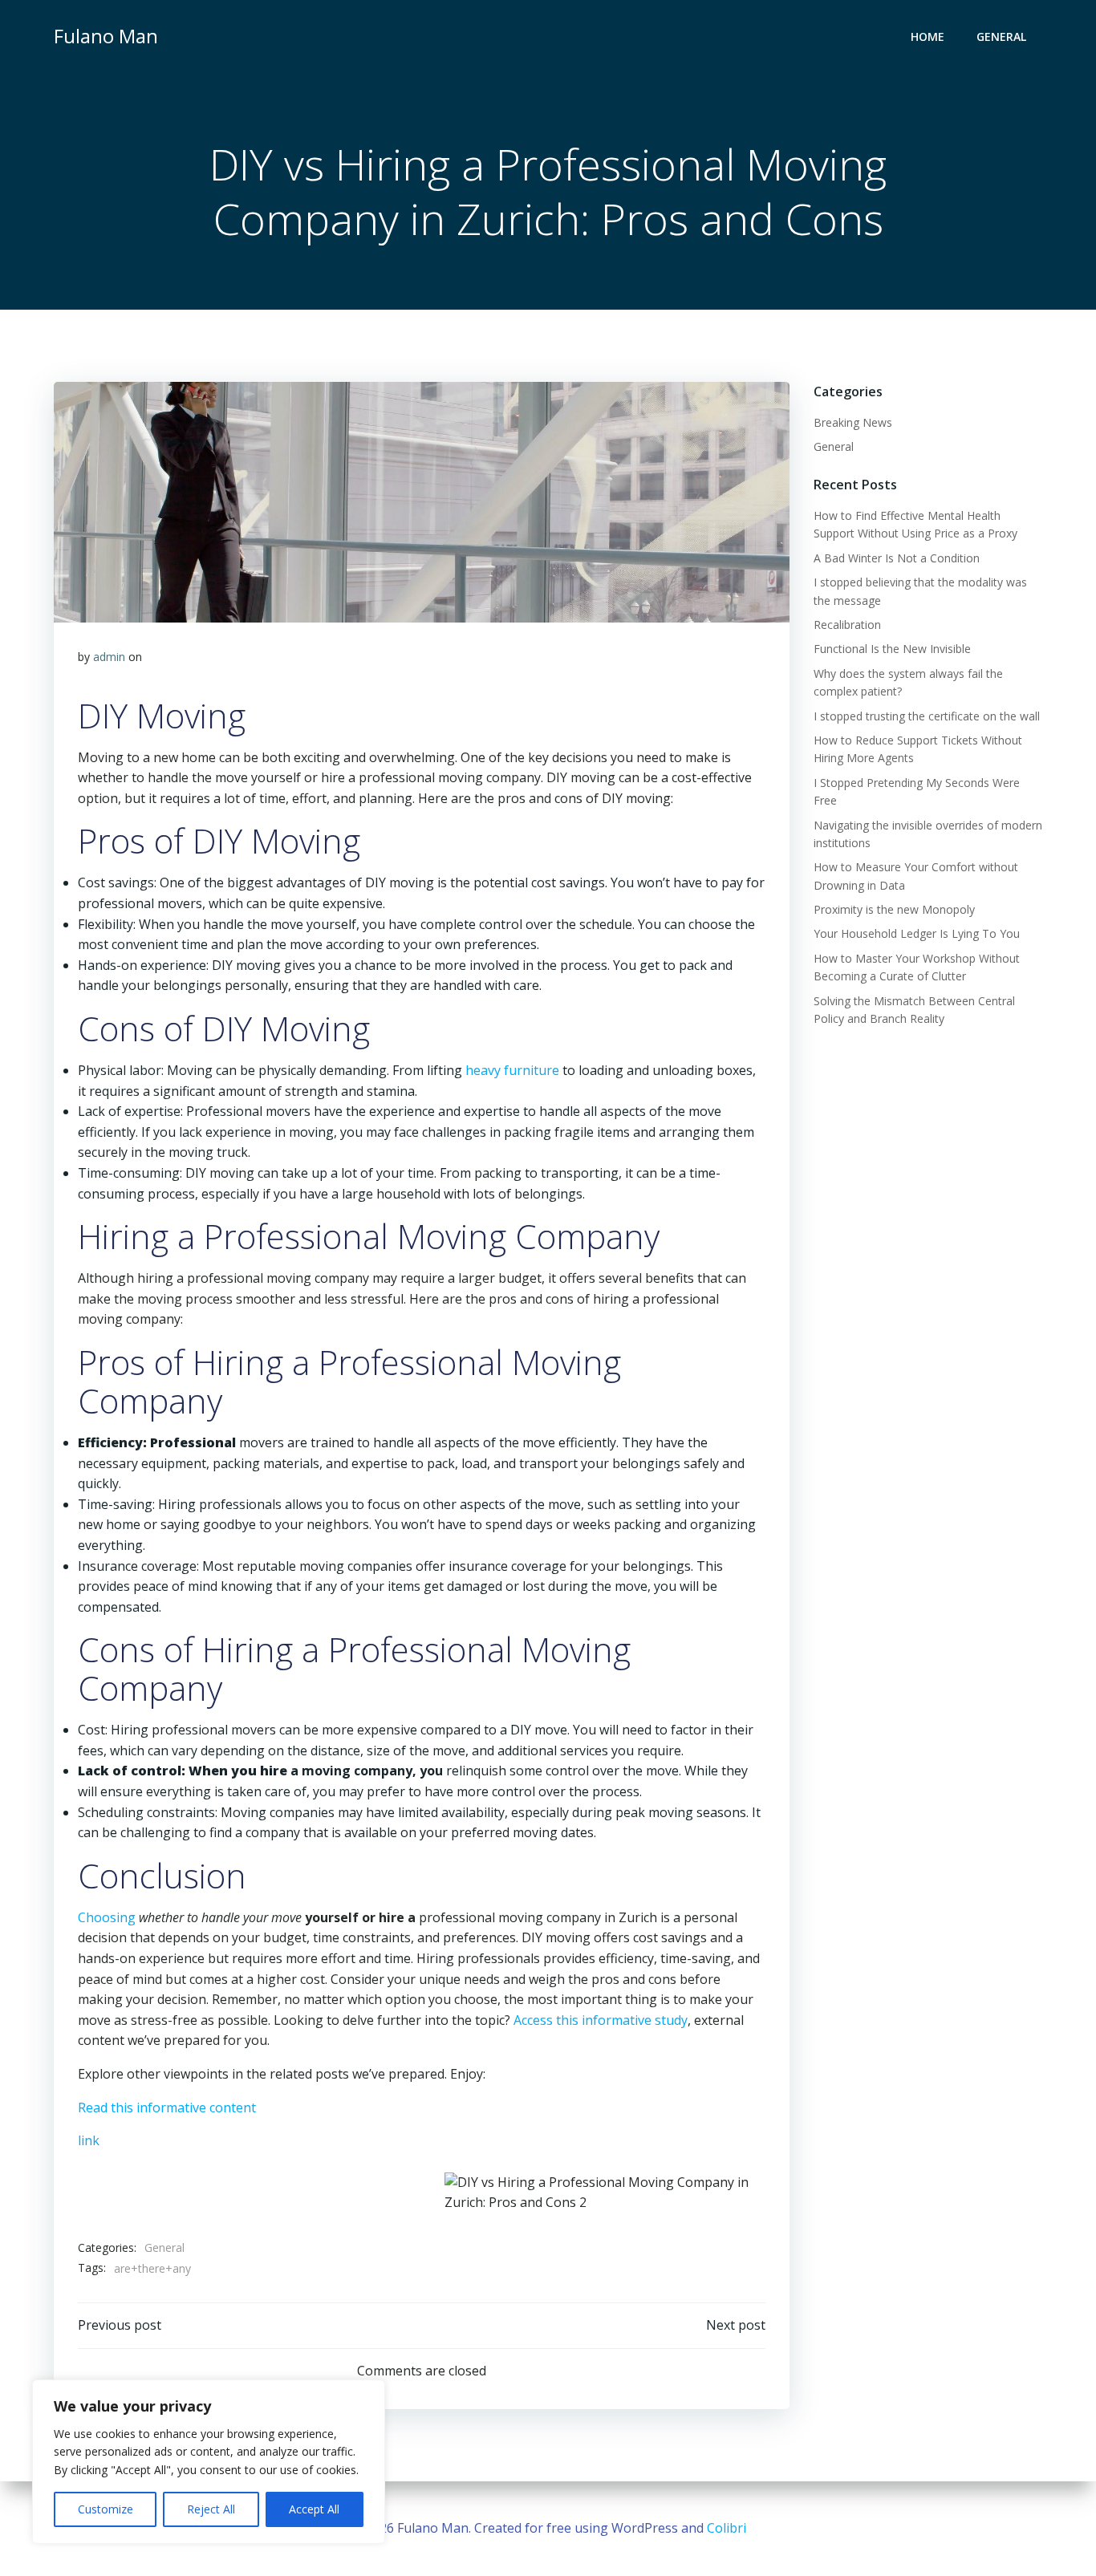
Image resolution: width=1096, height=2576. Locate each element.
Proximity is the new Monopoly (894, 909)
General (1001, 37)
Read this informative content (167, 2107)
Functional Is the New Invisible (892, 649)
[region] (209, 2462)
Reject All (211, 2509)
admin (109, 657)
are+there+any (152, 2268)
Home (928, 37)
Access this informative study (601, 2020)
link (89, 2140)
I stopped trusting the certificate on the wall (927, 716)
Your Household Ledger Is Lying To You (917, 933)
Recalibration (847, 625)
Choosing (107, 1917)
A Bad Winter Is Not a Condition (897, 558)
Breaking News (853, 422)
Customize (106, 2509)
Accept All (314, 2509)
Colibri (727, 2528)
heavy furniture (512, 1070)
